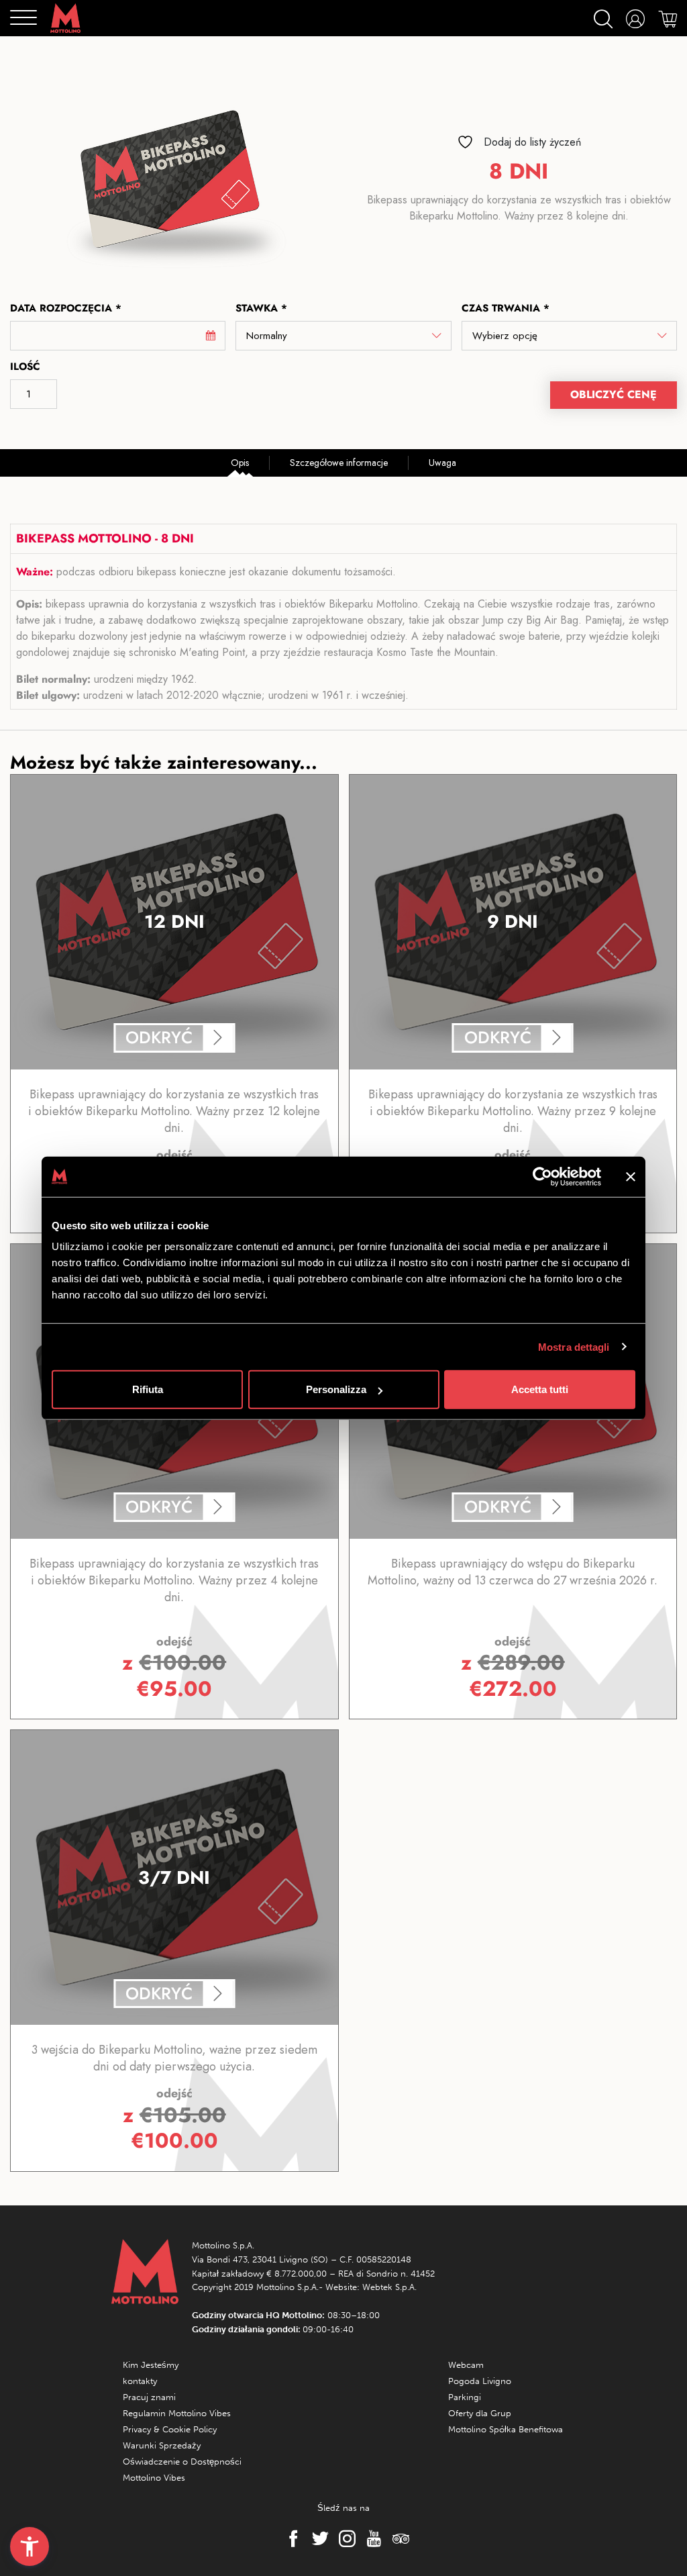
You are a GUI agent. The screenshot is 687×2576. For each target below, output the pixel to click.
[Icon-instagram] (343, 2539)
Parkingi (465, 2397)
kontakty (140, 2381)
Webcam (466, 2365)
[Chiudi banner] (631, 1176)
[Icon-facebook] (290, 2539)
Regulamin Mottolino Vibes (177, 2413)
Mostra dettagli (574, 1346)
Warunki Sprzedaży (162, 2445)
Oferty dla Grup (480, 2413)
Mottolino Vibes (154, 2478)
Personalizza (336, 1389)
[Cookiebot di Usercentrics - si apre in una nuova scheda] (542, 1176)
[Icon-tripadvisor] (397, 2539)
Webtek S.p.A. (389, 2287)
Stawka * (261, 308)
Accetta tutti (540, 1389)
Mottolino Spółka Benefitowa (506, 2429)
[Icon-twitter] (317, 2539)
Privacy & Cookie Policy (170, 2429)
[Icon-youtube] (370, 2539)
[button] (30, 2546)
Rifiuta (148, 1389)
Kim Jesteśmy (151, 2365)
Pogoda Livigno (480, 2381)
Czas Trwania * (506, 308)
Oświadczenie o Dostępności (182, 2462)
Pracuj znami (149, 2397)
